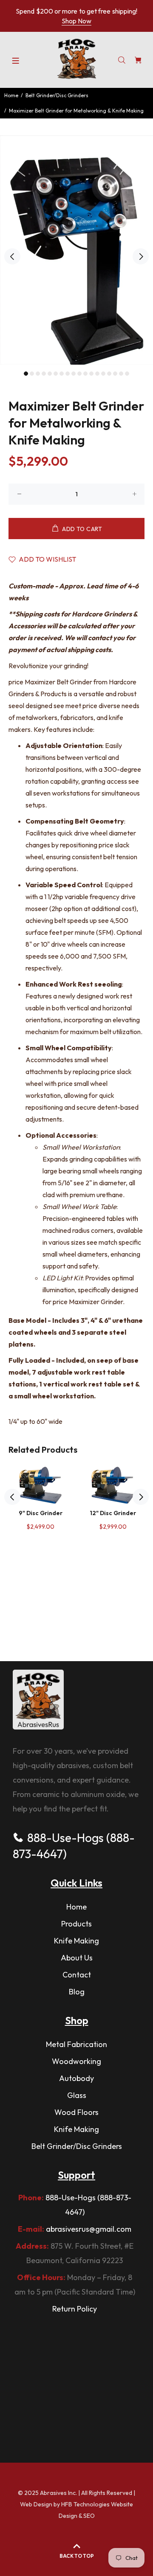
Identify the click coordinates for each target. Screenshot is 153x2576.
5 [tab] (50, 374)
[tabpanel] (76, 250)
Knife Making (76, 1941)
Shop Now (76, 21)
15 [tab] (109, 374)
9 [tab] (74, 374)
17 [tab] (121, 374)
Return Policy (75, 2309)
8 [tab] (68, 374)
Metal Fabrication (76, 2044)
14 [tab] (103, 374)
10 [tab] (79, 374)
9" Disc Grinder (41, 1513)
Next (141, 256)
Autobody (76, 2078)
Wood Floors (76, 2112)
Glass (77, 2095)
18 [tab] (127, 374)
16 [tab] (115, 374)
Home (11, 95)
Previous (12, 256)
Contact (77, 1975)
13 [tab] (97, 374)
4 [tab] (44, 374)
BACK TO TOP (77, 2556)
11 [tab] (85, 374)
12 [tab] (91, 374)
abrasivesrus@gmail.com (89, 2229)
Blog (77, 1992)
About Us (77, 1958)
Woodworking (76, 2061)
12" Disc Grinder (113, 1513)
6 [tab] (56, 374)
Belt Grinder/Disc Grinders (57, 95)
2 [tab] (32, 374)
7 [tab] (62, 374)
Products (76, 1924)
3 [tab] (38, 374)
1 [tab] (26, 374)
